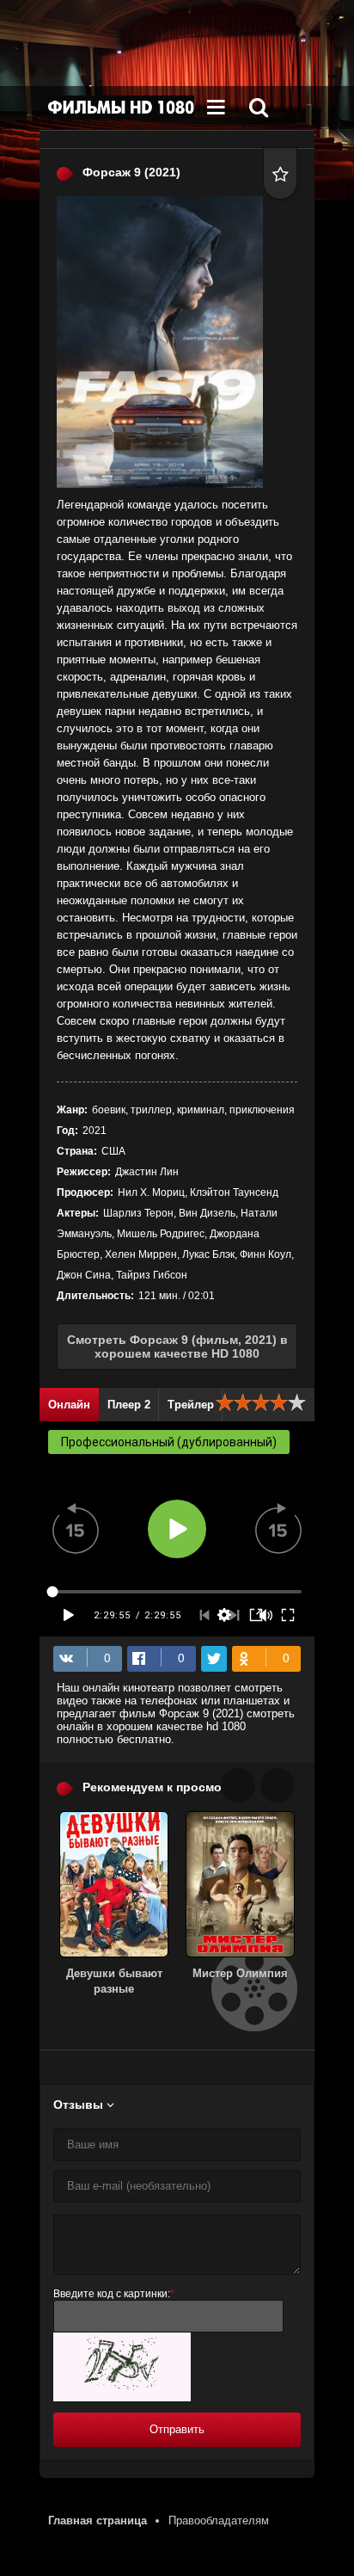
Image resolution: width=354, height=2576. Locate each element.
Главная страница (98, 2521)
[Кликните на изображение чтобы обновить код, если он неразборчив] (122, 2397)
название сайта (121, 108)
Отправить (177, 2429)
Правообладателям (219, 2521)
